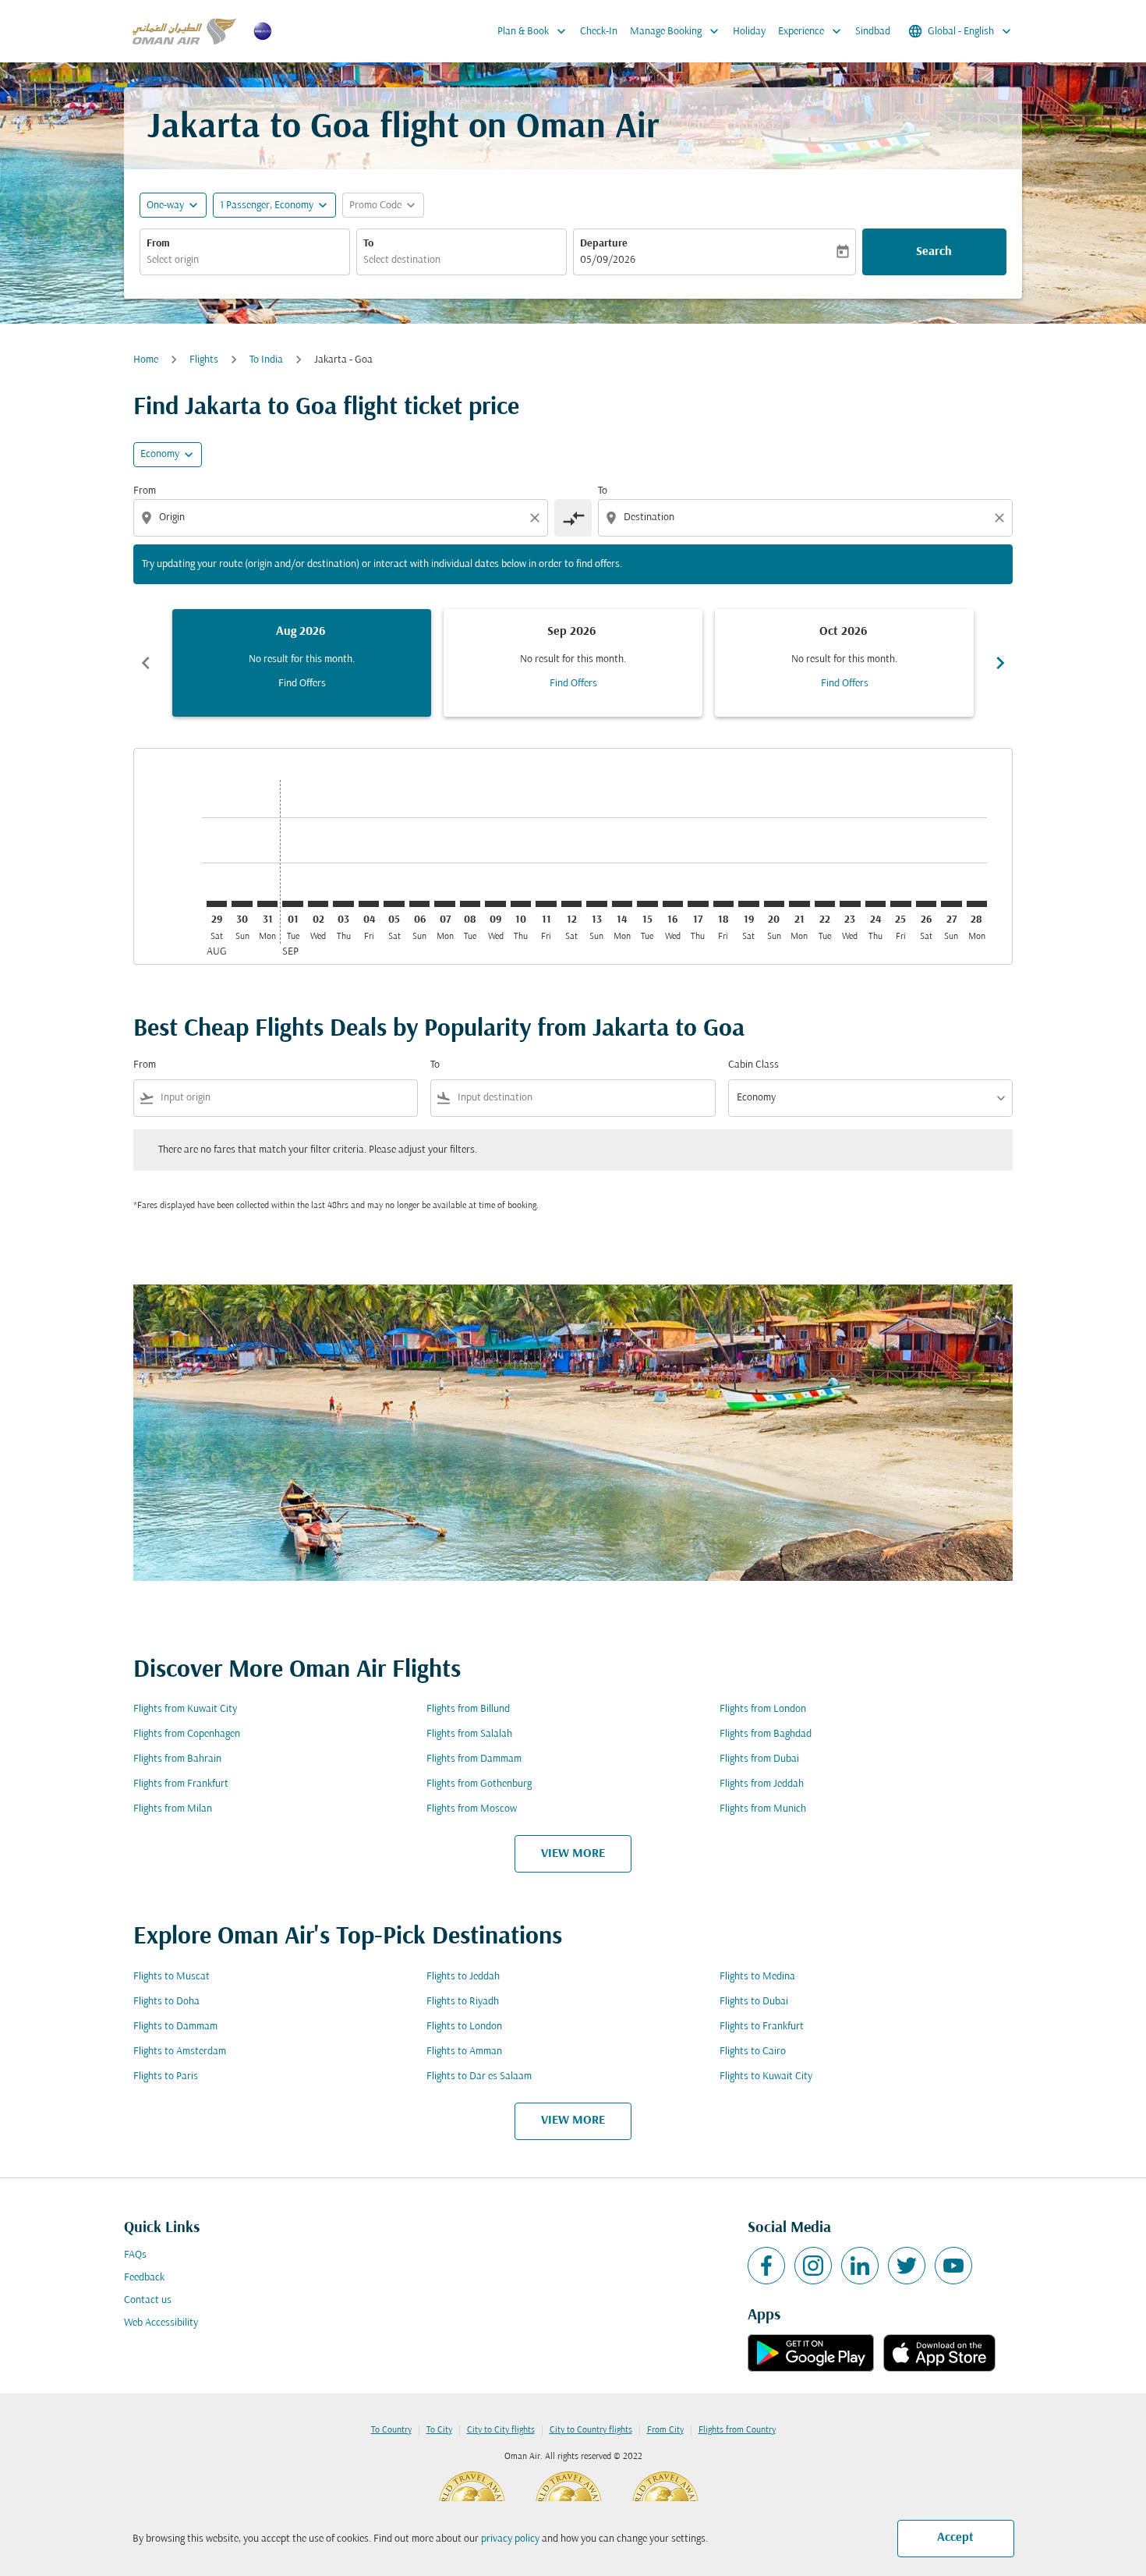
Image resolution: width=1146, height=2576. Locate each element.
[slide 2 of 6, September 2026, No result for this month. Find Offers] (573, 663)
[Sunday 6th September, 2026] (419, 904)
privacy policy (510, 2539)
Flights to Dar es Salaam (479, 2076)
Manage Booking (676, 31)
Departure (604, 244)
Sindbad (873, 32)
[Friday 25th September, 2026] (900, 904)
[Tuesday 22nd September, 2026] (825, 904)
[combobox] (245, 260)
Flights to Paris (166, 2076)
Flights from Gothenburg (479, 1784)
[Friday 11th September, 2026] (546, 904)
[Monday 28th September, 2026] (977, 904)
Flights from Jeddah (762, 1784)
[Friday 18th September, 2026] (723, 904)
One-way (165, 206)
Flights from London (763, 1709)
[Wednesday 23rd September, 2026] (850, 904)
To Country (391, 2430)
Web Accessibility (161, 2323)
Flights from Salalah (469, 1734)
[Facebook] (766, 2266)
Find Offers (302, 684)
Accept (955, 2538)
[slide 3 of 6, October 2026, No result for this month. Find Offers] (844, 663)
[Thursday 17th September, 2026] (698, 904)
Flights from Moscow (472, 1809)
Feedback (144, 2278)
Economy (160, 454)
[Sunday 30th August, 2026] (242, 904)
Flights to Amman (464, 2052)
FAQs (135, 2255)
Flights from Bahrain (177, 1759)
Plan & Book (533, 31)
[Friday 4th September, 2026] (369, 904)
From (158, 244)
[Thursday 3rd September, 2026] (343, 904)
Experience (811, 31)
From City (665, 2430)
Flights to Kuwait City (766, 2076)
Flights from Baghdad (766, 1734)
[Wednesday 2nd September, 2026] (318, 904)
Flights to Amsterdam (180, 2052)
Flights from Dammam (474, 1759)
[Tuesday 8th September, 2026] (470, 904)
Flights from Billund (468, 1709)
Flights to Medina (757, 1977)
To (368, 244)
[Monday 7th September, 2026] (444, 904)
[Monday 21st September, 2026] (799, 904)
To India (266, 360)
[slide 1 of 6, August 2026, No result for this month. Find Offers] (302, 663)
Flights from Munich (763, 1809)
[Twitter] (907, 2266)
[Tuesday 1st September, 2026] (292, 904)
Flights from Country (737, 2430)
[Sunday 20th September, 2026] (774, 904)
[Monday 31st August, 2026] (267, 904)
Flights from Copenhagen (187, 1734)
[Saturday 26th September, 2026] (926, 904)
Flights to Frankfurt (762, 2027)
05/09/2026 (608, 260)
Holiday (749, 32)
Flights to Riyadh (463, 2002)
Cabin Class (753, 1065)
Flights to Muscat (172, 1977)
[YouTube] (953, 2266)
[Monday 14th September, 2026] (622, 904)
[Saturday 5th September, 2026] (394, 904)
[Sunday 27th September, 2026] (951, 904)
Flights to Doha (166, 2002)
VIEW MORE (573, 1854)
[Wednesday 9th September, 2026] (495, 904)
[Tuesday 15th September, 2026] (647, 904)
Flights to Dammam (175, 2027)
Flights (204, 360)
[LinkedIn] (860, 2266)
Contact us (148, 2300)
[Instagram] (813, 2266)
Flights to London (464, 2027)
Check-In (599, 32)
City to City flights (501, 2430)
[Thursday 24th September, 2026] (875, 904)
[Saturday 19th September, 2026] (748, 904)
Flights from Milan (173, 1809)
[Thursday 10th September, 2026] (521, 904)
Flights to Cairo (753, 2052)
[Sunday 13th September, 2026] (596, 904)
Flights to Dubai (754, 2002)
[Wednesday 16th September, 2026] (673, 904)
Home (146, 360)
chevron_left (146, 663)
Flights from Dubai (759, 1759)
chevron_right (1000, 663)
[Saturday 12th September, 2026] (571, 904)
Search (934, 252)
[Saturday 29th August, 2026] (217, 904)
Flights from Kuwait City (185, 1709)
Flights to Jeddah (463, 1977)
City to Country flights (591, 2430)
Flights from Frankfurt (181, 1784)
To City (439, 2430)
